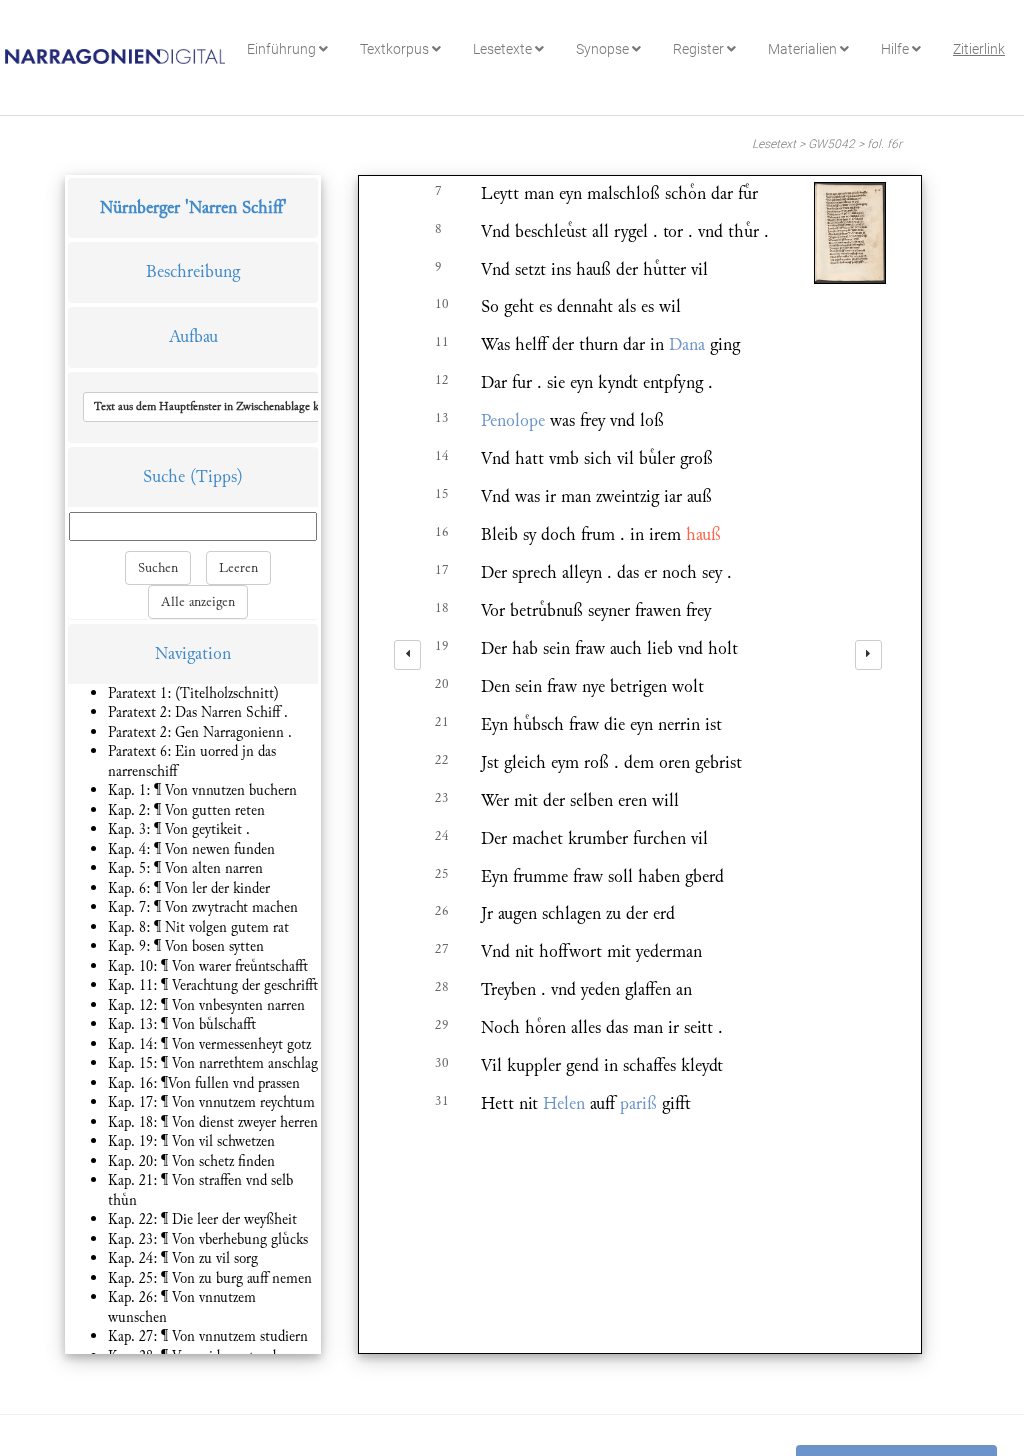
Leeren (238, 568)
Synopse (604, 49)
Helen (564, 1103)
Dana (687, 344)
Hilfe (896, 49)
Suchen (158, 568)
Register (700, 49)
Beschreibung (193, 271)
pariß (638, 1103)
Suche (164, 476)
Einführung (283, 49)
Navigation (193, 653)
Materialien (804, 49)
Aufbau (193, 336)
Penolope (513, 420)
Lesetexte (504, 49)
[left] (407, 655)
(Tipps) (216, 476)
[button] (224, 407)
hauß (703, 534)
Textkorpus (396, 49)
